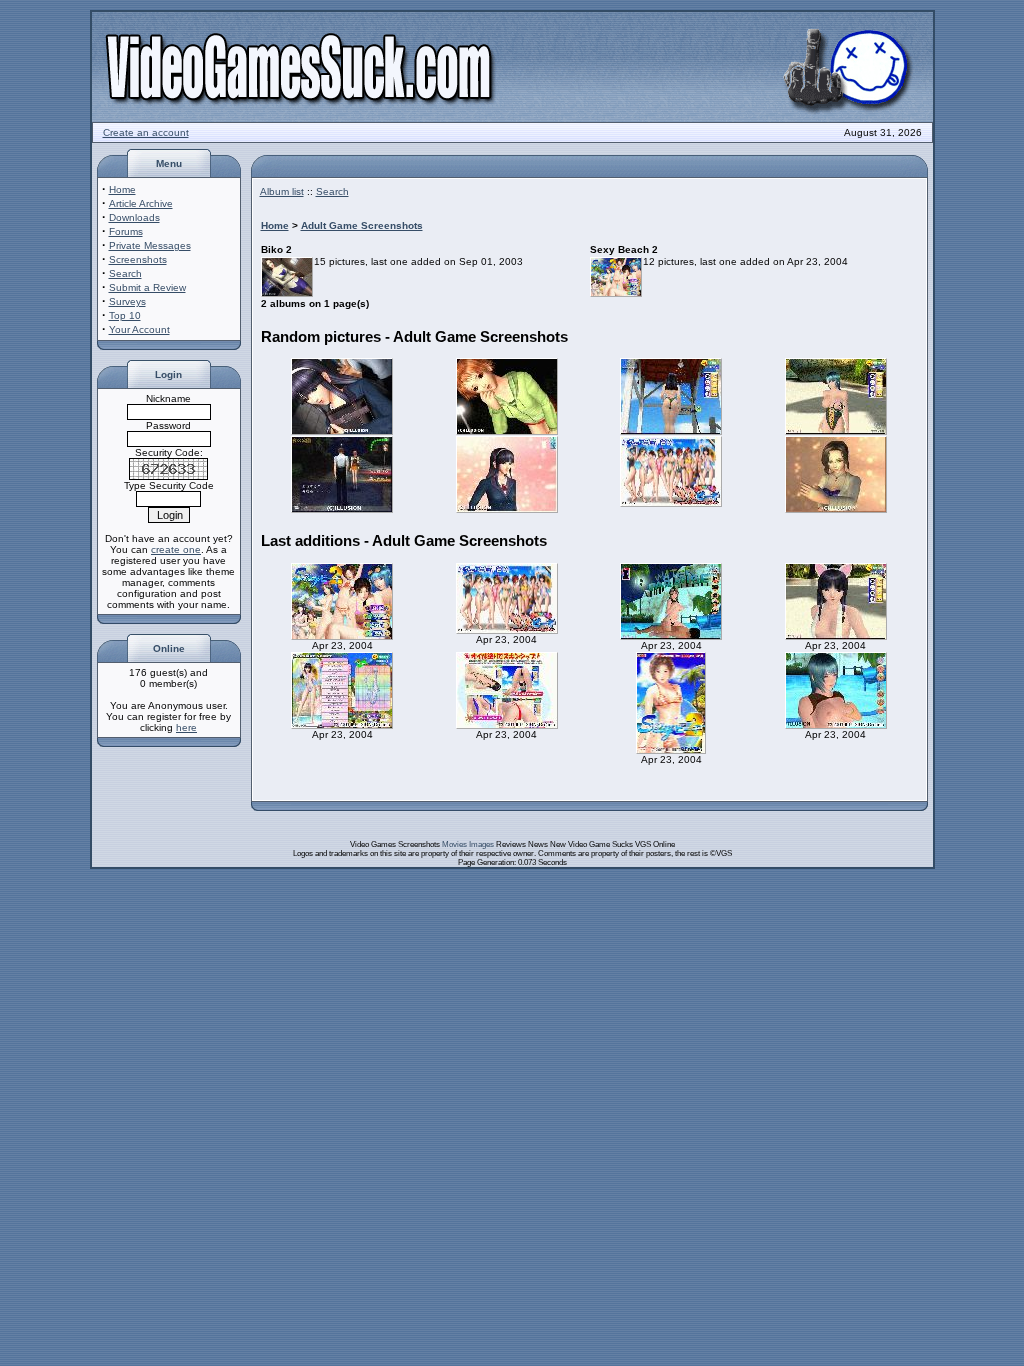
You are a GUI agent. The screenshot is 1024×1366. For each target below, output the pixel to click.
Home (122, 189)
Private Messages (150, 245)
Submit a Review (147, 287)
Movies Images (468, 844)
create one (176, 549)
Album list (282, 191)
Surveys (127, 301)
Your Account (139, 329)
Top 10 (125, 315)
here (186, 727)
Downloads (134, 217)
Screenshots (138, 259)
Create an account (146, 132)
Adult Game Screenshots (362, 225)
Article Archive (141, 203)
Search (125, 273)
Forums (126, 231)
